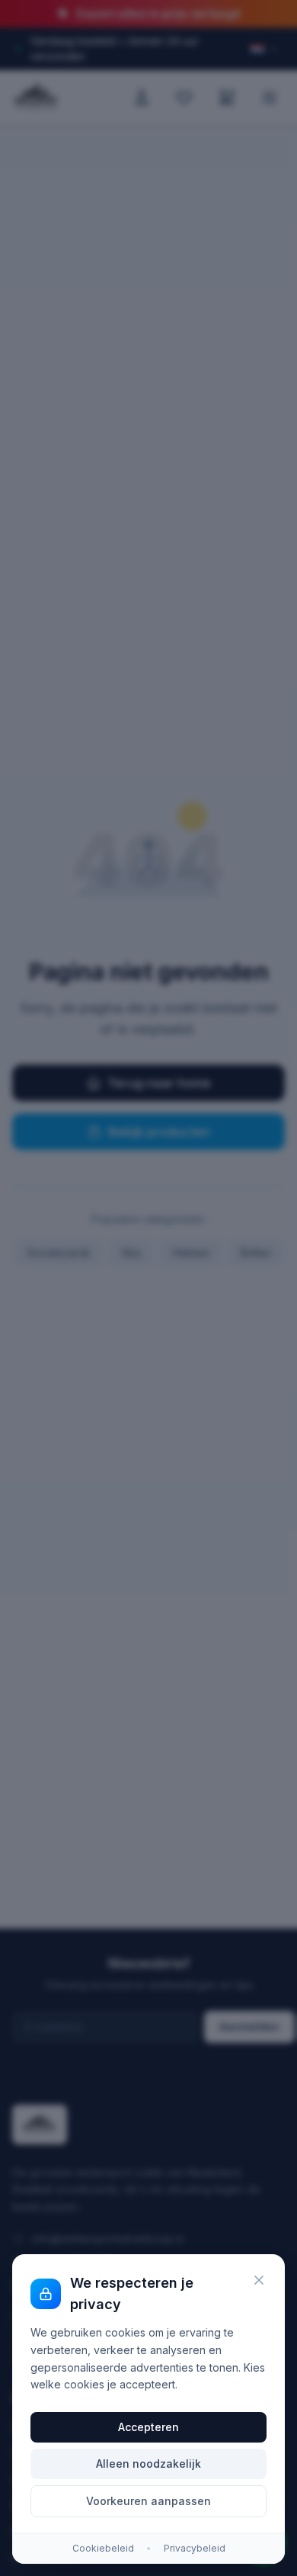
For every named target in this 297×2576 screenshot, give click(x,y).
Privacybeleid (195, 2548)
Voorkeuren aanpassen (148, 2501)
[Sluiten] (259, 2280)
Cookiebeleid (103, 2548)
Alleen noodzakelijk (148, 2464)
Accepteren (148, 2427)
